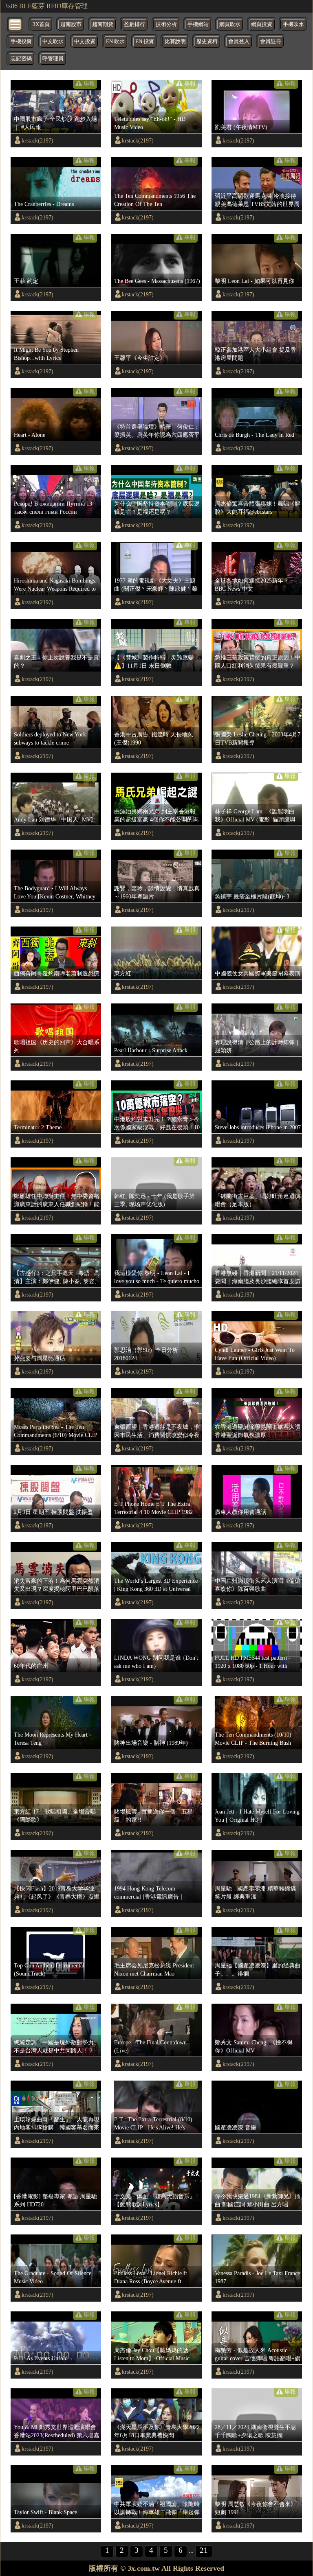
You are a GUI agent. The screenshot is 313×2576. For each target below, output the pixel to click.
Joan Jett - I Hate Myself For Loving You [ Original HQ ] (257, 1816)
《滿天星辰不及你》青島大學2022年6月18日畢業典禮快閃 (157, 2431)
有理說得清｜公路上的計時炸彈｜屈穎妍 (258, 1046)
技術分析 (166, 24)
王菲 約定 (26, 281)
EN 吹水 (115, 42)
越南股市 (71, 24)
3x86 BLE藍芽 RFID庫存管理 (46, 6)
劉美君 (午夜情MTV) (241, 127)
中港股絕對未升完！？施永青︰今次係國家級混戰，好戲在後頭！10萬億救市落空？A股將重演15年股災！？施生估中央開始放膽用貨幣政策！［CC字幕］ (157, 1124)
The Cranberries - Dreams (44, 204)
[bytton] (15, 24)
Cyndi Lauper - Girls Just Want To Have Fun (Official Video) (255, 1354)
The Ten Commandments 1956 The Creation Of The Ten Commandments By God (155, 200)
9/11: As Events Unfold (41, 2358)
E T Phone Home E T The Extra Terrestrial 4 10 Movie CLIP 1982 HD (153, 1508)
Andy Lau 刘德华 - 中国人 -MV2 (54, 819)
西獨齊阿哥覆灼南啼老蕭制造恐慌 (57, 973)
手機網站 (198, 24)
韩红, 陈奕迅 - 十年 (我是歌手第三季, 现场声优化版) (154, 1200)
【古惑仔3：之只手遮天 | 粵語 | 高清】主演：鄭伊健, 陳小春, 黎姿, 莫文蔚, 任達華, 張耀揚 (57, 1277)
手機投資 (21, 42)
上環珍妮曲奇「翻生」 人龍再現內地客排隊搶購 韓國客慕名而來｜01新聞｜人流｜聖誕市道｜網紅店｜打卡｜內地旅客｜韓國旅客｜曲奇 (57, 2124)
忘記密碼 (21, 59)
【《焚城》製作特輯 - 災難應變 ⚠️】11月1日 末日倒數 (154, 662)
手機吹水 (293, 24)
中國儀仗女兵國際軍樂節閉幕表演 (258, 973)
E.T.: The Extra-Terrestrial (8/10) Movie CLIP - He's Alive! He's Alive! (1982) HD (153, 2124)
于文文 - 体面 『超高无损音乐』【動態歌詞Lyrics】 (155, 2200)
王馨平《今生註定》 (140, 358)
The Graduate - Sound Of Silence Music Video (53, 2277)
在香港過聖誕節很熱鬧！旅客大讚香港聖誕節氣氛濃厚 (258, 1431)
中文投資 (85, 42)
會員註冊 (271, 42)
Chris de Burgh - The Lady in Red (255, 435)
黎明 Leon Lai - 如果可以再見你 (255, 281)
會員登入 (239, 42)
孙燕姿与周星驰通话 (40, 1358)
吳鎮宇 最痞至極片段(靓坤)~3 (252, 896)
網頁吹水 (230, 24)
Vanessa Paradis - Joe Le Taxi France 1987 (257, 2277)
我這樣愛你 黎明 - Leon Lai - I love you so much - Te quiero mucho (157, 1277)
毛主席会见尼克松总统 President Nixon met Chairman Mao (154, 1969)
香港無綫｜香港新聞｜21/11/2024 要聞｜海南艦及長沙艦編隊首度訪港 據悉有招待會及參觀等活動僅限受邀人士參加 (258, 1277)
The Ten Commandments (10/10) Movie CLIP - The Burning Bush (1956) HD (253, 1739)
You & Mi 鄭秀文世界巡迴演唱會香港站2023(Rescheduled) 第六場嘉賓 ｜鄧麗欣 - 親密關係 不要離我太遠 (57, 2431)
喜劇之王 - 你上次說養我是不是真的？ (56, 662)
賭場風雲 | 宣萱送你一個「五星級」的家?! (153, 1816)
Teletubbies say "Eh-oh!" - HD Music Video (150, 123)
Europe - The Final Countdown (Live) (150, 2046)
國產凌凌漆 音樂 (236, 2127)
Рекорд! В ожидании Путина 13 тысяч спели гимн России (53, 508)
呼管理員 (53, 59)
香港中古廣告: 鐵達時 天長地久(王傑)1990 (154, 738)
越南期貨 (103, 24)
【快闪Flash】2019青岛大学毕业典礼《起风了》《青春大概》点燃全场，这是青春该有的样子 (57, 1893)
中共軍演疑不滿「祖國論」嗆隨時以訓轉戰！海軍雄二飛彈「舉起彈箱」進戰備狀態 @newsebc (157, 2508)
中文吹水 (53, 42)
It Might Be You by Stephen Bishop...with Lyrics (46, 354)
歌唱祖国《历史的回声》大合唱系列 (57, 1046)
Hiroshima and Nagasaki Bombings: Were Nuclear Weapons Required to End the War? (55, 585)
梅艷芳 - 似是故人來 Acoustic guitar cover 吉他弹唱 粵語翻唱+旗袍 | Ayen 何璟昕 (258, 2355)
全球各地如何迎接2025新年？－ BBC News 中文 (255, 585)
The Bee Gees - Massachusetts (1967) (157, 281)
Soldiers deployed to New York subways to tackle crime (50, 738)
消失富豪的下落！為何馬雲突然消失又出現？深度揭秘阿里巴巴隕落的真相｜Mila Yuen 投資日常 (57, 1585)
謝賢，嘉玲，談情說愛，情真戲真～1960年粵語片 (157, 892)
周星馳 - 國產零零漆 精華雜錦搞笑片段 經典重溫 (255, 1893)
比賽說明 (175, 42)
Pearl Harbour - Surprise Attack (151, 1050)
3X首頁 (41, 24)
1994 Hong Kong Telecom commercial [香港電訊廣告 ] (148, 1893)
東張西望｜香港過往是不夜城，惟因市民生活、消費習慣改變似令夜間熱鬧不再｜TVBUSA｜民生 (157, 1431)
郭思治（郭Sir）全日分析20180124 (146, 1354)
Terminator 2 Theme (38, 1127)
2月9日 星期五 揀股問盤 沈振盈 (53, 1512)
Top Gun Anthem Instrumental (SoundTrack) (49, 1969)
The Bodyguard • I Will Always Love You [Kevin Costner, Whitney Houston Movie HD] (55, 893)
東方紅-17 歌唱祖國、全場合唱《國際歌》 (55, 1816)
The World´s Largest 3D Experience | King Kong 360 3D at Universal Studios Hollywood (156, 1585)
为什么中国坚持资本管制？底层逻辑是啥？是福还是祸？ (157, 508)
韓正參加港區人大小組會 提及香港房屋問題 (256, 354)
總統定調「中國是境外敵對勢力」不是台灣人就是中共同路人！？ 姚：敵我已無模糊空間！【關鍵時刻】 (57, 2047)
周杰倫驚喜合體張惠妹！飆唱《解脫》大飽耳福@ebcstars (258, 508)
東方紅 (123, 973)
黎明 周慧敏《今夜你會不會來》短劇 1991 (256, 2508)
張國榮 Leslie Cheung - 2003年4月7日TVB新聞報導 (258, 738)
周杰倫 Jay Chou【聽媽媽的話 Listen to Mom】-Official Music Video (152, 2355)
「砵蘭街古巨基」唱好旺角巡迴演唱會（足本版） (258, 1200)
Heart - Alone (30, 435)
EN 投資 (145, 42)
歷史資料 (207, 42)
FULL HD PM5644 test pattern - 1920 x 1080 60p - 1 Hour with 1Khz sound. (253, 1662)
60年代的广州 (31, 1666)
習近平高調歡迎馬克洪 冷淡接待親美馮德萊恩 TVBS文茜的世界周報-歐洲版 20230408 (257, 200)
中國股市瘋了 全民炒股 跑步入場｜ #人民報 (55, 123)
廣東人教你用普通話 (240, 1512)
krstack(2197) (37, 140)
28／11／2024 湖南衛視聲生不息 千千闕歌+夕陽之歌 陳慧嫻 (256, 2431)
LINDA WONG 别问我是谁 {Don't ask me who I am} (156, 1662)
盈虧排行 (134, 24)
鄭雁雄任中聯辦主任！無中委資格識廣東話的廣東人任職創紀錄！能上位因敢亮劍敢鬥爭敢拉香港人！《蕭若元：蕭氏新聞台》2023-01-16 (57, 1200)
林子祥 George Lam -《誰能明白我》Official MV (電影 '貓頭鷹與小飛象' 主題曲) (255, 816)
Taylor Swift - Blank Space (45, 2512)
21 (204, 2550)
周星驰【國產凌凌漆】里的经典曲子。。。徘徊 (258, 1969)
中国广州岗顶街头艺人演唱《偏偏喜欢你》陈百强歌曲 (258, 1585)
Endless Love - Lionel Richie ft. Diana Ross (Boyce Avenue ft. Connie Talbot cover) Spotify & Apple (151, 2278)
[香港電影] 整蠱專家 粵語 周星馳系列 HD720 (55, 2200)
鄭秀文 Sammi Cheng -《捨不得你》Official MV (254, 2046)
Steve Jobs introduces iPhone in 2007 (258, 1127)
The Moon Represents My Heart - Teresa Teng (53, 1739)
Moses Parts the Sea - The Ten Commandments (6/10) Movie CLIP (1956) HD (55, 1431)
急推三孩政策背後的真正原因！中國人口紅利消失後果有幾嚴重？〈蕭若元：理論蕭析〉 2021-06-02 (258, 662)
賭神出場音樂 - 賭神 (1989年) (151, 1743)
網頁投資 (262, 24)
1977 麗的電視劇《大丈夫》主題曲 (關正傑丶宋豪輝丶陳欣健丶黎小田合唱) (156, 585)
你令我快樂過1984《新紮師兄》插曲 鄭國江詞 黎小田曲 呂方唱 (258, 2200)
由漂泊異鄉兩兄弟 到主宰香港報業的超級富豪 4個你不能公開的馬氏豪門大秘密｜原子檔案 (156, 816)
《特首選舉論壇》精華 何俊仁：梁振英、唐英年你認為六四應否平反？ (157, 431)
